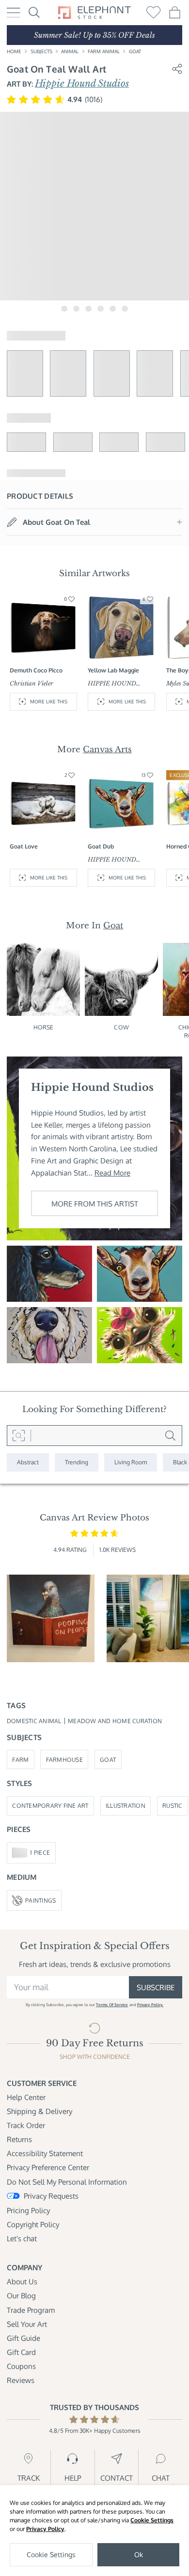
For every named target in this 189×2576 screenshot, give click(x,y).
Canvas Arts (107, 749)
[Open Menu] (14, 13)
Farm (20, 1759)
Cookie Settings (152, 2520)
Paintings (40, 1900)
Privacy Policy (45, 2529)
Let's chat (22, 2238)
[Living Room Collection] (131, 1462)
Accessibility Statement (45, 2153)
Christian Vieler (31, 683)
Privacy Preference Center (48, 2167)
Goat (135, 51)
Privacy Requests (51, 2196)
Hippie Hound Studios (82, 83)
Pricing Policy (28, 2210)
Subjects (41, 51)
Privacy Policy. (150, 2004)
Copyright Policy (33, 2224)
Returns (19, 2139)
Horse (44, 1027)
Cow (121, 1027)
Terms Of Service (112, 2004)
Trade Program (31, 2310)
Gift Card (21, 2352)
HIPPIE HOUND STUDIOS (112, 684)
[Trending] (77, 1462)
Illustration (126, 1805)
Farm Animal (104, 51)
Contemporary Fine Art (50, 1805)
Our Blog (21, 2295)
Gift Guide (24, 2338)
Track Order (26, 2125)
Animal (70, 51)
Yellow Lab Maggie (113, 670)
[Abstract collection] (28, 1462)
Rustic (173, 1805)
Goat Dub (101, 846)
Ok (139, 2554)
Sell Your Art (27, 2324)
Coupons (21, 2366)
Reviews (21, 2380)
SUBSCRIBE (156, 1987)
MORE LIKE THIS (49, 701)
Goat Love (24, 846)
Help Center (26, 2097)
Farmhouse (64, 1759)
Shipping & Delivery (39, 2111)
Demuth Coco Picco (36, 670)
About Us (22, 2281)
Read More (112, 1173)
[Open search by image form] (19, 1436)
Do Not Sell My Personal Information (67, 2182)
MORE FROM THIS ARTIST (95, 1204)
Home (14, 51)
